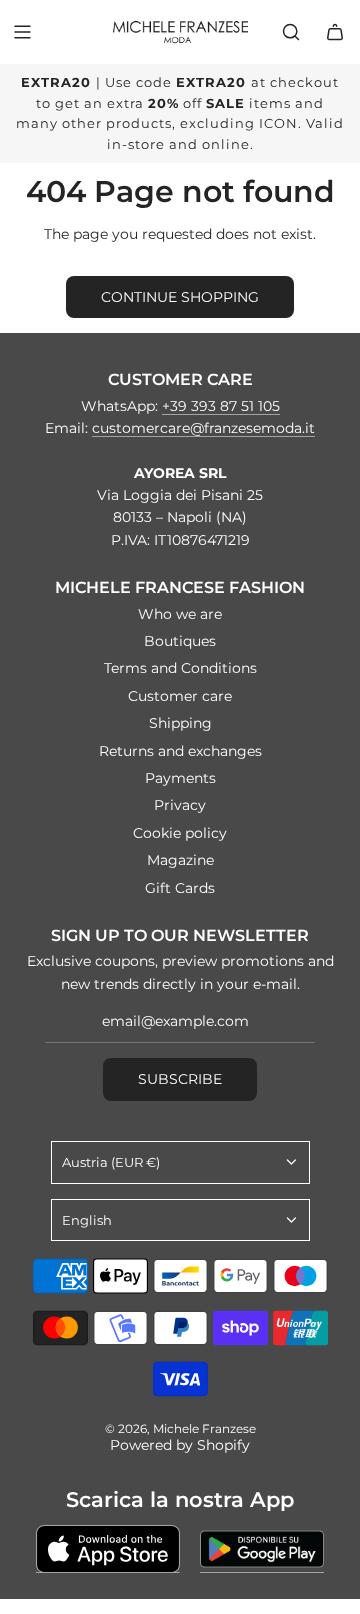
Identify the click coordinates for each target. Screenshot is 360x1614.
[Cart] (335, 32)
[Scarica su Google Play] (262, 1549)
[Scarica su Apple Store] (108, 1549)
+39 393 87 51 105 (221, 406)
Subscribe (180, 1079)
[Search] (291, 32)
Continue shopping (180, 297)
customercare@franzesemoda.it (203, 428)
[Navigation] (22, 32)
